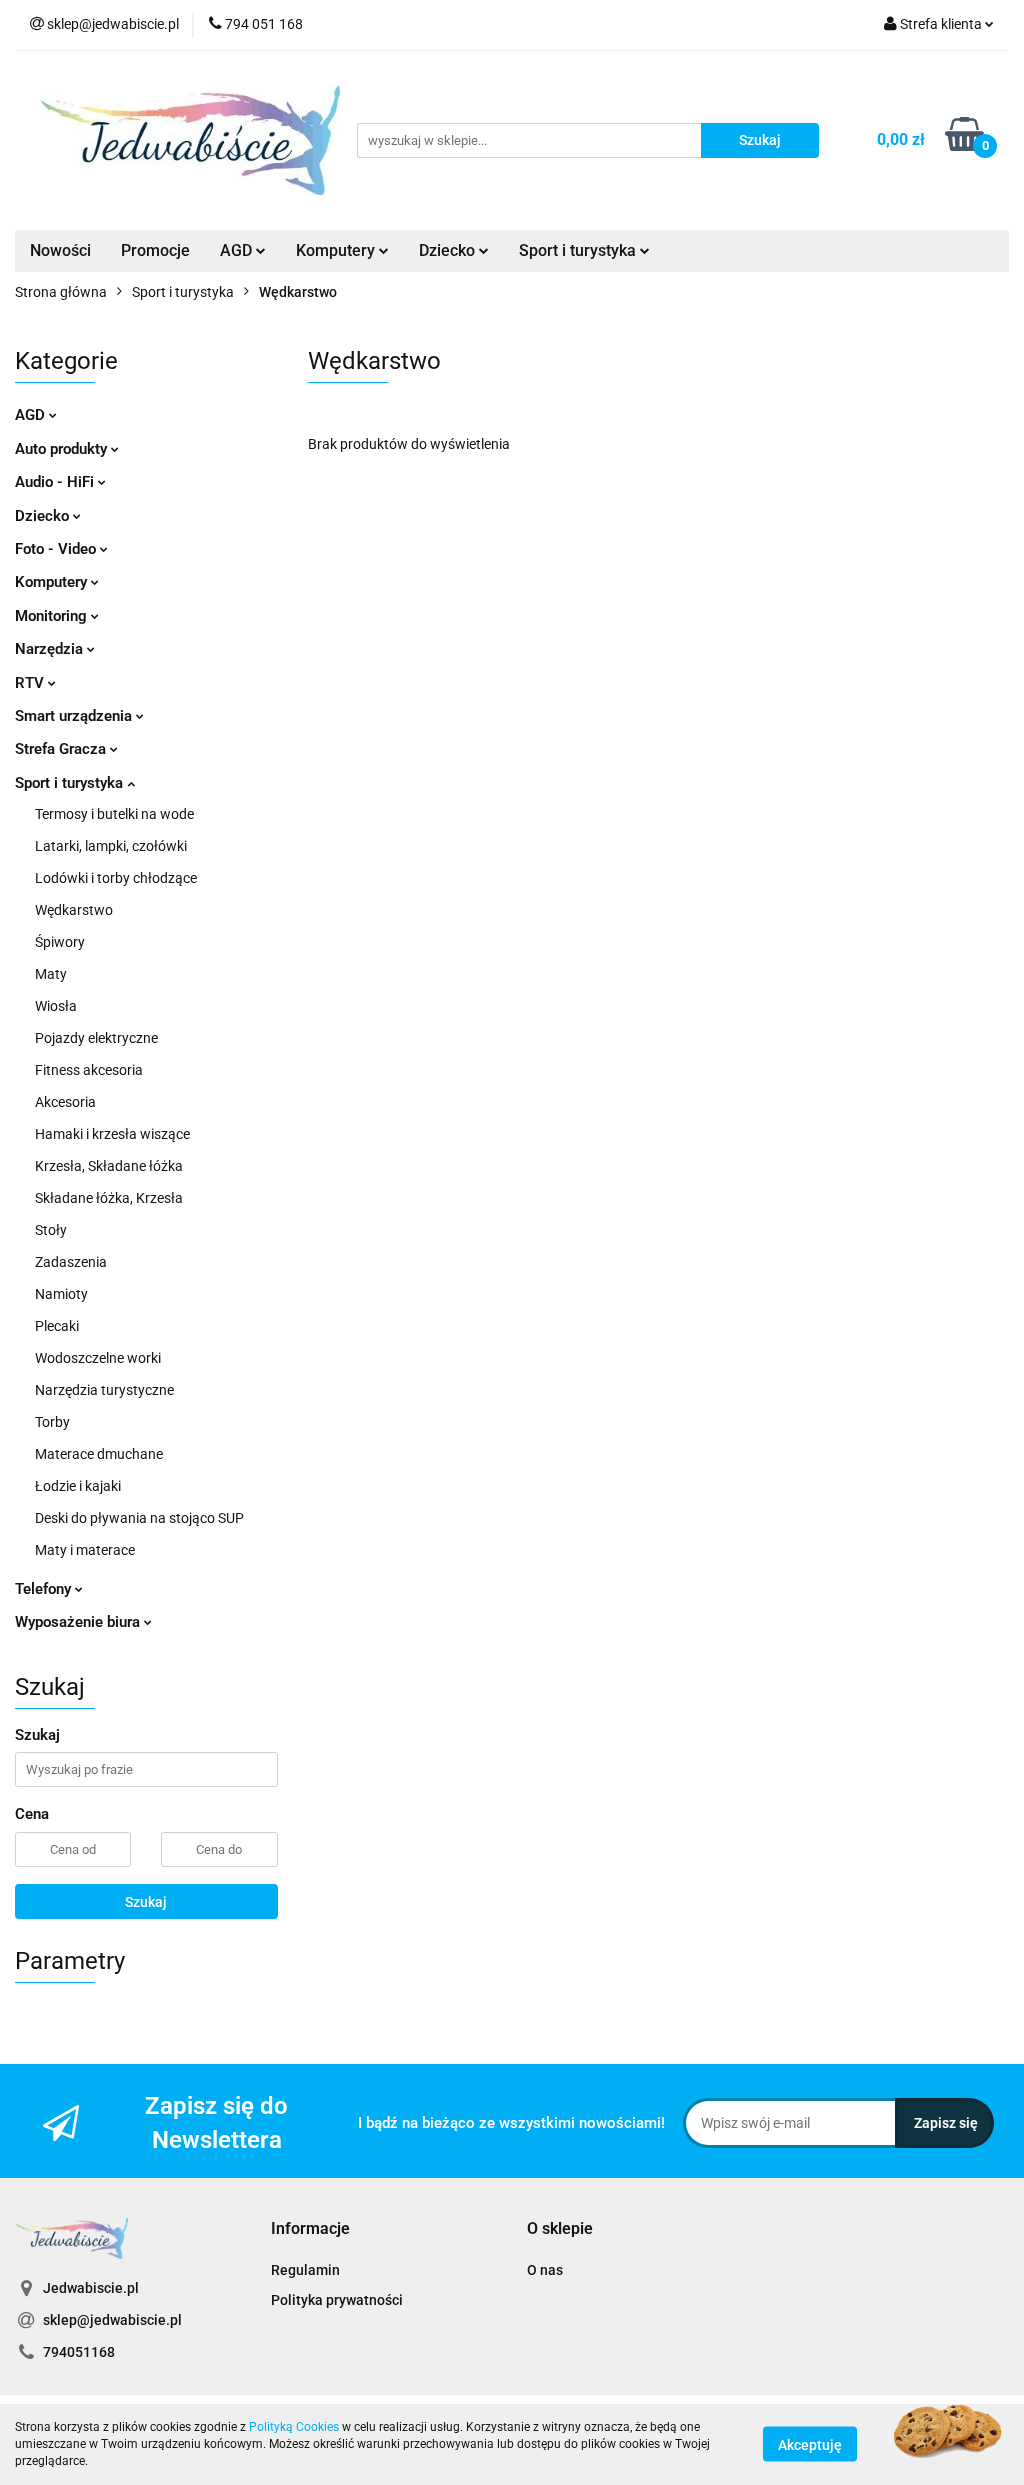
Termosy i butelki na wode (114, 814)
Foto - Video (57, 549)
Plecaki (57, 1326)
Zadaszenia (71, 1262)
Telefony (45, 1589)
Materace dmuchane (99, 1454)
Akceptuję (810, 2445)
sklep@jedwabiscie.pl (112, 2320)
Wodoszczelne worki (98, 1358)
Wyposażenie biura (79, 1622)
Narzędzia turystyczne (104, 1390)
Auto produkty (63, 449)
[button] (310, 2229)
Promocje (155, 250)
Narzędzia (51, 649)
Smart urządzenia (75, 716)
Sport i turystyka (71, 783)
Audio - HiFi (56, 482)
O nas (545, 2270)
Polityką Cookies (294, 2427)
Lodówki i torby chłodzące (116, 878)
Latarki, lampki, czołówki (111, 846)
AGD (238, 250)
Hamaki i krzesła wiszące (112, 1134)
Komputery (53, 582)
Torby (52, 1422)
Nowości (60, 250)
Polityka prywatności (337, 2300)
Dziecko (449, 250)
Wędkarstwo (74, 910)
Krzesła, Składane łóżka (109, 1166)
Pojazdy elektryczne (96, 1038)
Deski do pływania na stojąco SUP (139, 1518)
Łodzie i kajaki (78, 1486)
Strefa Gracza (62, 749)
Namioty (61, 1294)
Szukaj (146, 1902)
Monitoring (53, 616)
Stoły (51, 1230)
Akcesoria (65, 1102)
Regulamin (305, 2270)
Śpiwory (60, 942)
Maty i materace (85, 1550)
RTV (31, 683)
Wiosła (56, 1006)
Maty (51, 974)
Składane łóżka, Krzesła (109, 1198)
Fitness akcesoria (89, 1070)
